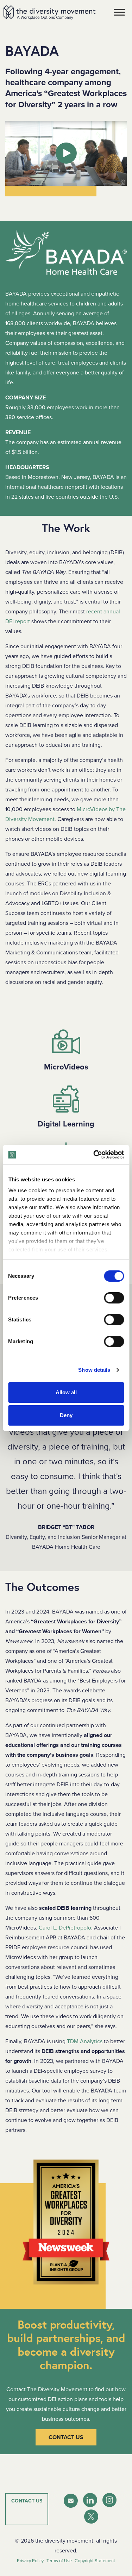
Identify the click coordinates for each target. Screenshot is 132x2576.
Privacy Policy (30, 2561)
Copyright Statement (95, 2561)
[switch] (114, 1298)
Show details (94, 1370)
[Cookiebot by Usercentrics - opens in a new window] (94, 1155)
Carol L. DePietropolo (65, 1928)
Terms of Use (59, 2561)
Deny (66, 1415)
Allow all (66, 1392)
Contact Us (66, 2437)
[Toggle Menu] (119, 12)
